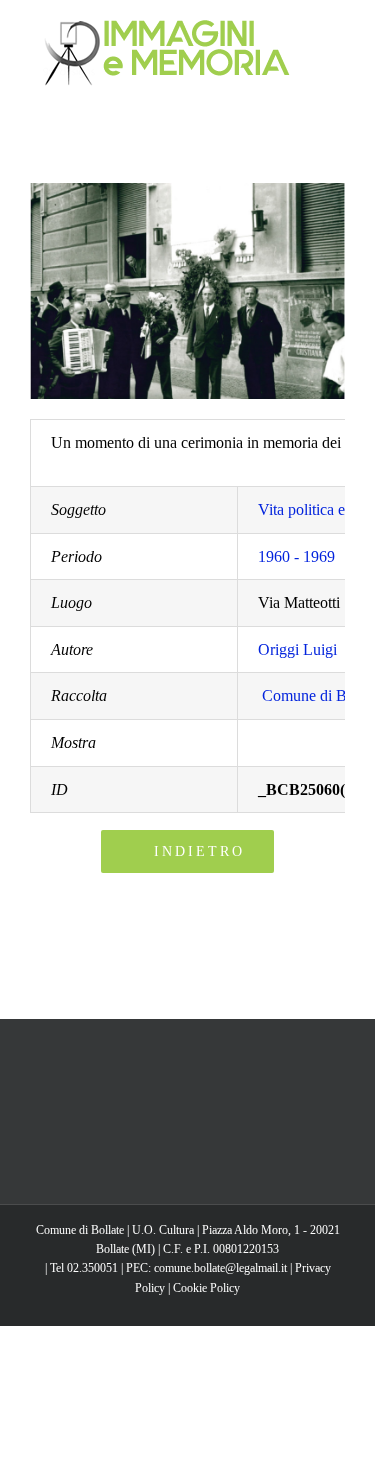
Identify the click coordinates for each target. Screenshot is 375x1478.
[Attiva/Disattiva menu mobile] (337, 30)
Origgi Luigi (297, 649)
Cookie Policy (206, 1288)
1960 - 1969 (296, 556)
